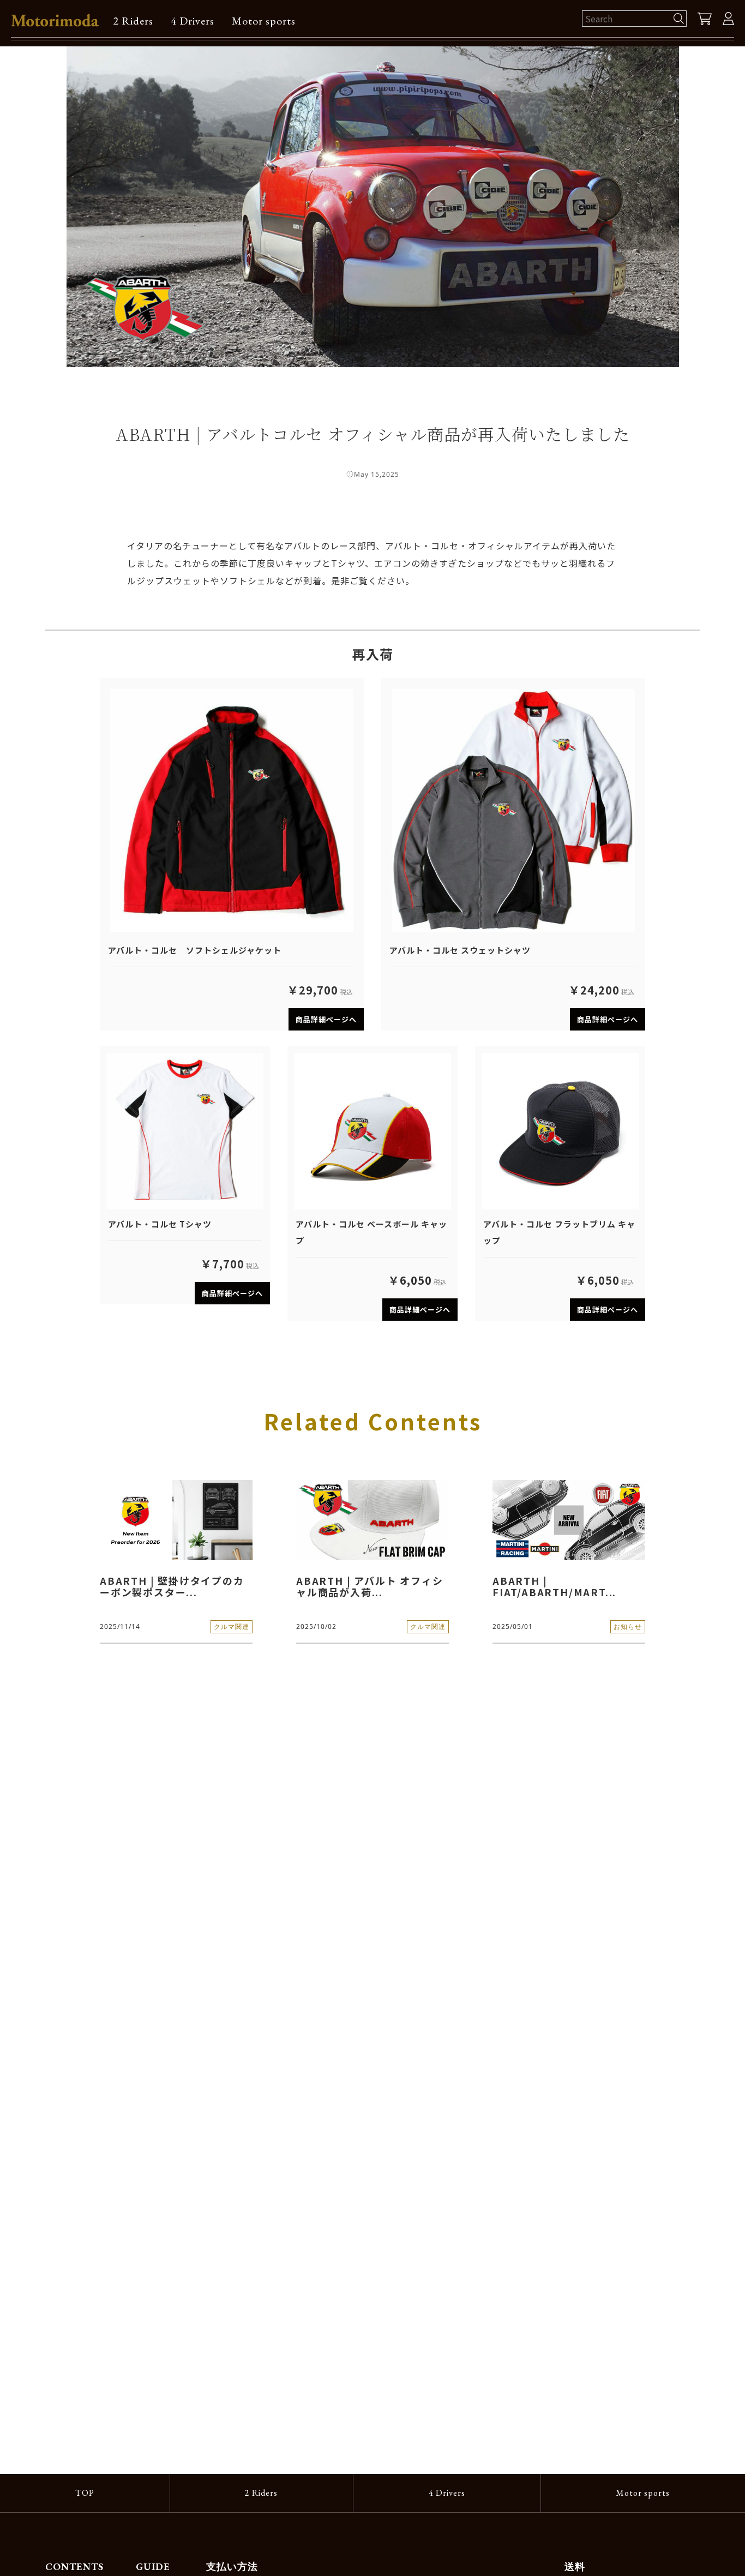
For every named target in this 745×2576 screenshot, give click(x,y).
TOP (85, 2493)
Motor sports (264, 21)
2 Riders (133, 21)
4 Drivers (193, 21)
